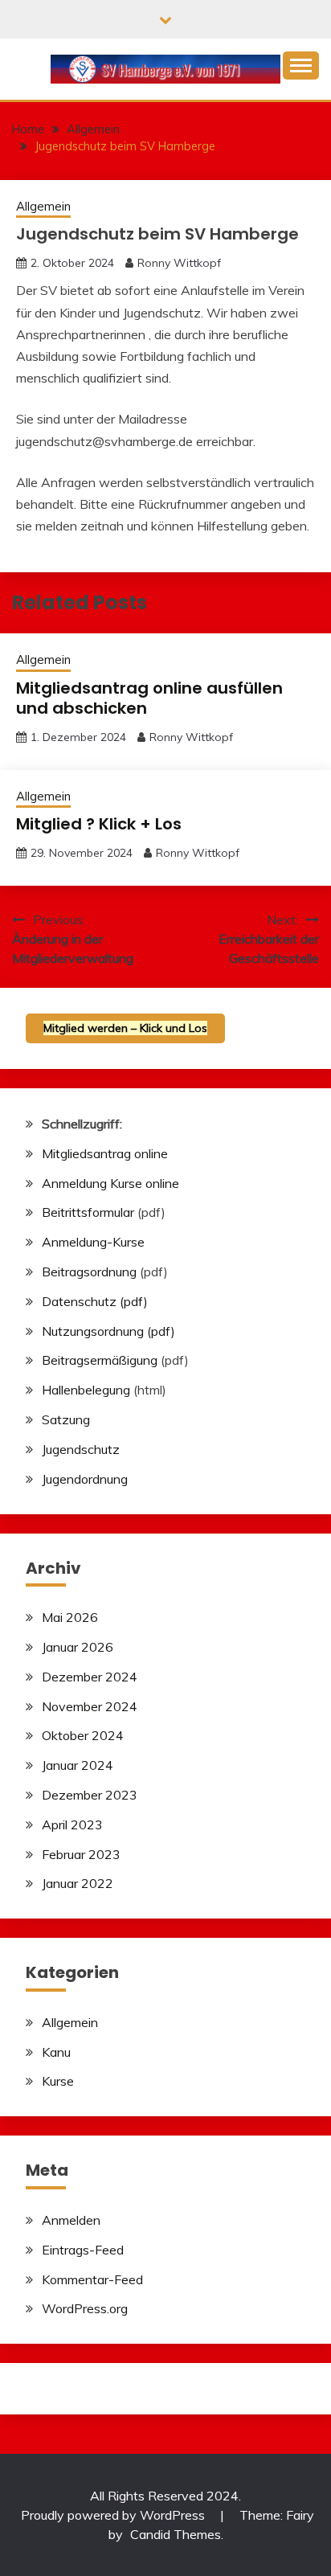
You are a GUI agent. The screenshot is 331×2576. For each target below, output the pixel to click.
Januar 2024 (78, 1765)
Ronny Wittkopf (179, 263)
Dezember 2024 (90, 1677)
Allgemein (43, 206)
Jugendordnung (85, 1479)
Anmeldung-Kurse (93, 1242)
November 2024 (90, 1706)
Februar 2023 (81, 1854)
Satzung (66, 1419)
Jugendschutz (81, 1449)
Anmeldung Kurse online (110, 1183)
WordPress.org (85, 2308)
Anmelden (71, 2220)
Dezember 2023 (90, 1795)
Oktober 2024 (83, 1735)
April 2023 (72, 1824)
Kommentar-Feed (92, 2279)
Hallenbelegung (86, 1390)
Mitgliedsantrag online (105, 1153)
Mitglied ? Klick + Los (99, 824)
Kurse (58, 2081)
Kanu (56, 2052)
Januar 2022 (78, 1883)
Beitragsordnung (89, 1272)
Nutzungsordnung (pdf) (108, 1331)
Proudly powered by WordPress (114, 2515)
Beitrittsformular (88, 1212)
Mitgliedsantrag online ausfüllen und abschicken (149, 698)
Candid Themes (176, 2534)
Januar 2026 (78, 1647)
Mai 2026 (70, 1617)
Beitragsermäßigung (100, 1360)
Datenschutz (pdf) (95, 1301)
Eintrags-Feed (83, 2250)
